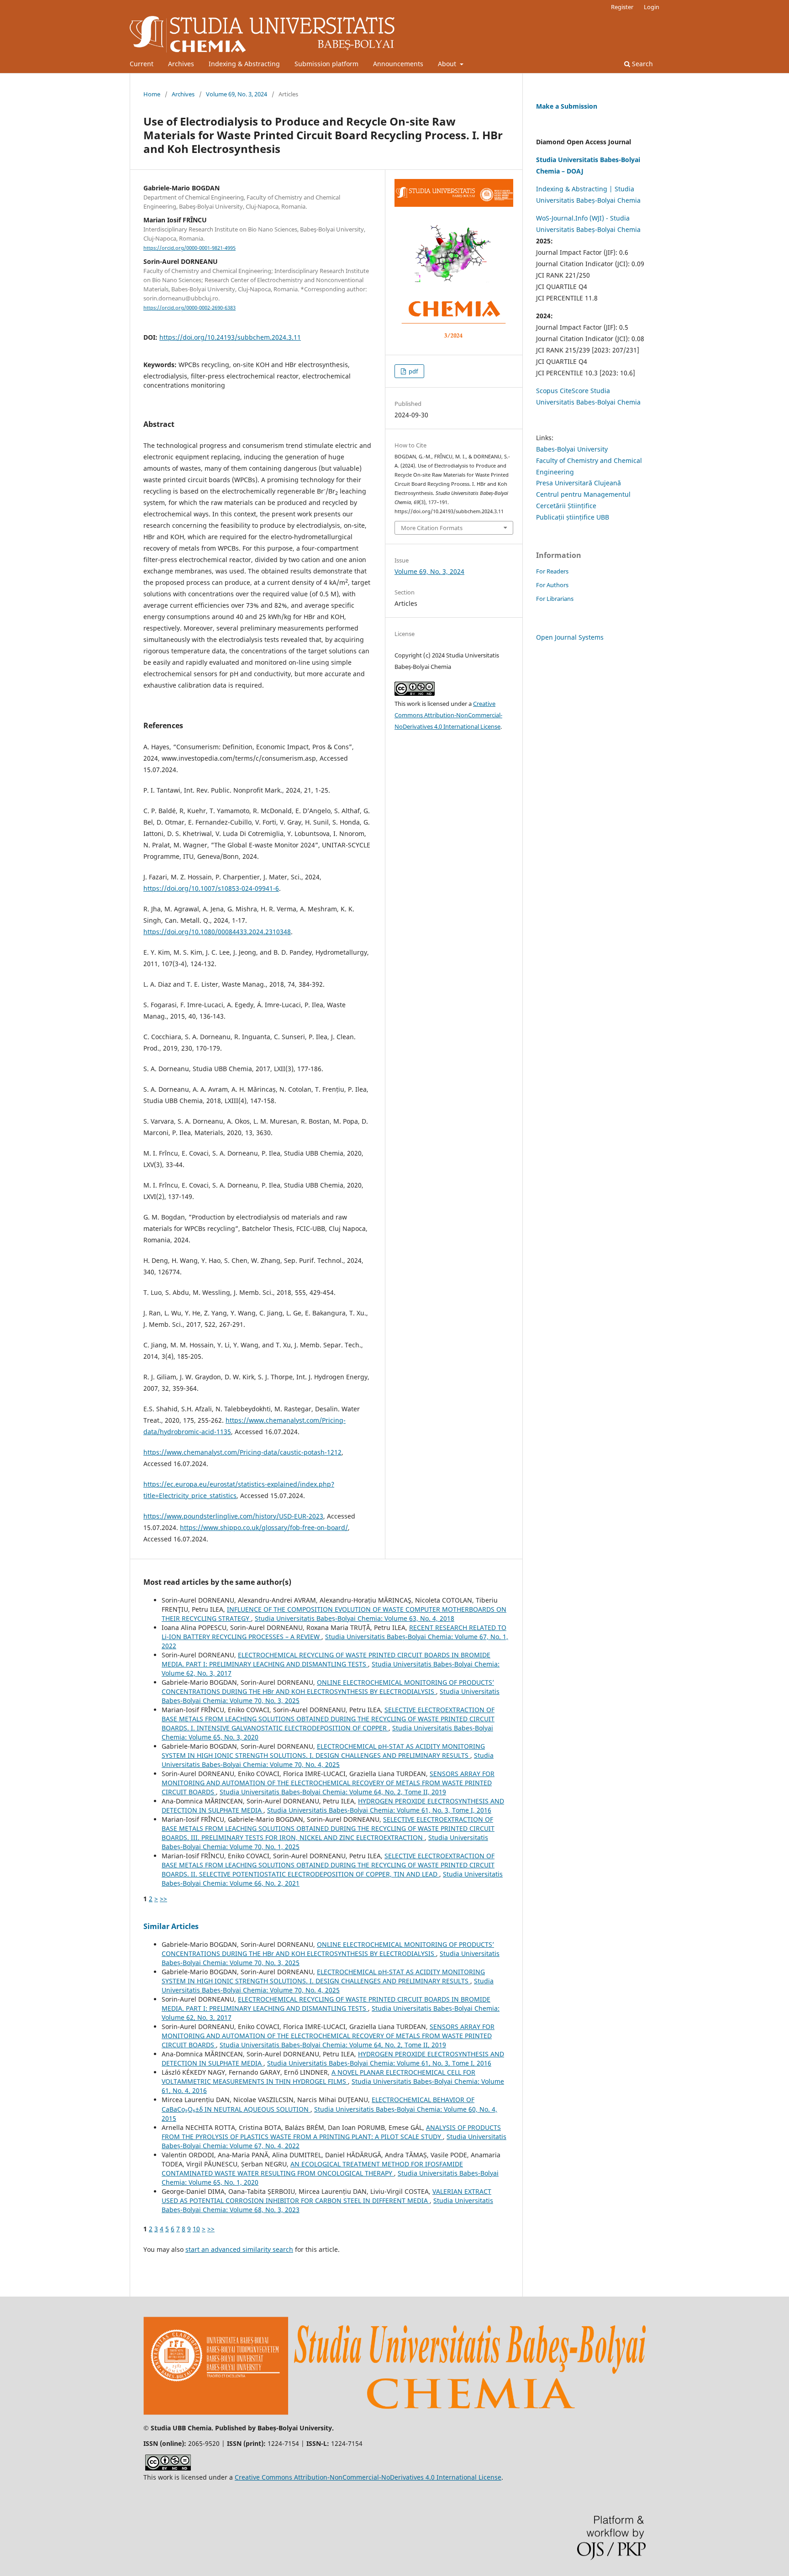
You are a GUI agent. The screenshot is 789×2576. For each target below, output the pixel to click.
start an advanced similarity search (239, 2249)
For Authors (552, 585)
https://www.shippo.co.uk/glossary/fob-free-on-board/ (264, 1527)
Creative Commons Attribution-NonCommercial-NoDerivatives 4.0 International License (448, 715)
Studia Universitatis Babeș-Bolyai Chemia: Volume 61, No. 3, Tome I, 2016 (379, 1810)
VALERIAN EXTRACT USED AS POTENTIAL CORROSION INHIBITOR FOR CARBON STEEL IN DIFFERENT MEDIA (326, 2196)
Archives (181, 64)
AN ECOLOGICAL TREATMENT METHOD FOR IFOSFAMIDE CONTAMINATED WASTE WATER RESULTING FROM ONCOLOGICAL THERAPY (312, 2169)
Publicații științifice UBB (573, 517)
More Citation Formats (432, 528)
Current (142, 64)
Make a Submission (567, 106)
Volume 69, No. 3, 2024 (237, 94)
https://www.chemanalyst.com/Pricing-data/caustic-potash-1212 (242, 1452)
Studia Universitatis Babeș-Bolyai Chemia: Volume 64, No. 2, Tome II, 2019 (333, 1792)
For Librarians (555, 599)
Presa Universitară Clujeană (579, 483)
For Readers (552, 571)
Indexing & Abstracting (244, 64)
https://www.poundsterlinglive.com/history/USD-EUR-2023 (233, 1516)
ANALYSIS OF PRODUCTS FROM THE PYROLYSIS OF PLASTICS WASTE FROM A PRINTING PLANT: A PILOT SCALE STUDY (331, 2132)
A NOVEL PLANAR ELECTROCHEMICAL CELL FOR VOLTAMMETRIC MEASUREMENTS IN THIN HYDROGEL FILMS (318, 2077)
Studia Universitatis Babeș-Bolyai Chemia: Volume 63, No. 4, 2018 (355, 1618)
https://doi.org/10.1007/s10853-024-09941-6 (211, 888)
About (448, 64)
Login (652, 7)
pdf (413, 371)
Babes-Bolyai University (572, 449)
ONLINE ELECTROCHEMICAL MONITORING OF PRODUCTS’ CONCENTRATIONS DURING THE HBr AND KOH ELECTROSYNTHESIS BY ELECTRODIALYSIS (328, 1687)
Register (622, 7)
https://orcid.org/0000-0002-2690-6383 (189, 308)
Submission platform (326, 64)
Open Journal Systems (570, 637)
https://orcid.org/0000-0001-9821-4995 (189, 248)
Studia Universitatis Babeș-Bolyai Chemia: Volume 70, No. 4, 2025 (328, 1760)
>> (163, 1899)
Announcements (398, 64)
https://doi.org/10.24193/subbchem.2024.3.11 (230, 337)
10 (196, 2229)
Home (152, 94)
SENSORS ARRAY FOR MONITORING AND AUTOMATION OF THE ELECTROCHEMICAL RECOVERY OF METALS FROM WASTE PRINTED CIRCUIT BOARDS (328, 1783)
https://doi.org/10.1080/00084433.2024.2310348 (217, 932)
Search (642, 64)
